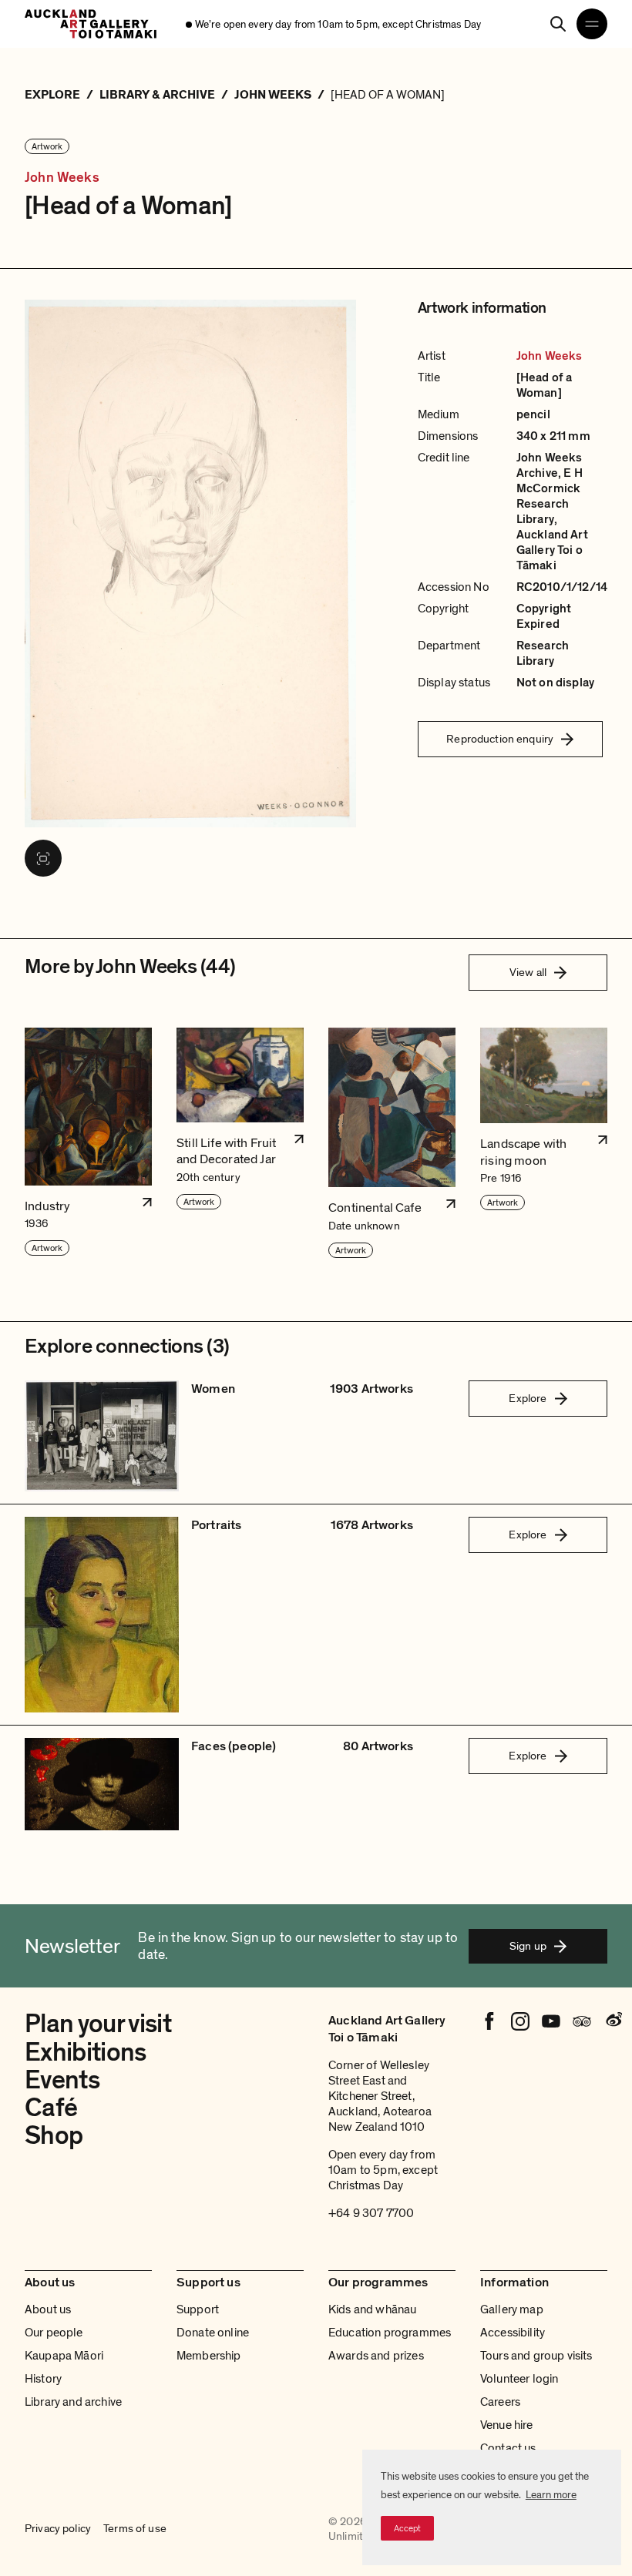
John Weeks (62, 178)
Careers (500, 2402)
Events (62, 2080)
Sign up (528, 1946)
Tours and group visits (536, 2356)
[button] (88, 1144)
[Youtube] (551, 2021)
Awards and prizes (376, 2356)
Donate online (213, 2333)
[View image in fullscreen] (43, 858)
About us (48, 2309)
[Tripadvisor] (582, 2021)
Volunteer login (519, 2379)
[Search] (558, 24)
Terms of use (135, 2529)
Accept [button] (407, 2528)
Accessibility (513, 2333)
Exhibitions (86, 2053)
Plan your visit (98, 2024)
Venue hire (507, 2425)
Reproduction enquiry (500, 739)
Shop (54, 2136)
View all (528, 972)
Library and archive (73, 2402)
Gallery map (512, 2309)
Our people (54, 2333)
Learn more (551, 2495)
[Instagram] (520, 2021)
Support (198, 2309)
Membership (209, 2356)
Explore (528, 1398)
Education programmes (390, 2333)
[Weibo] (613, 2021)
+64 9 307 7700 (371, 2213)
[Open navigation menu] (592, 24)
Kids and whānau (372, 2309)
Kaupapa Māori (64, 2356)
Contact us (508, 2448)
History (43, 2379)
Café (51, 2108)
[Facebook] (489, 2021)
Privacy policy (58, 2529)
